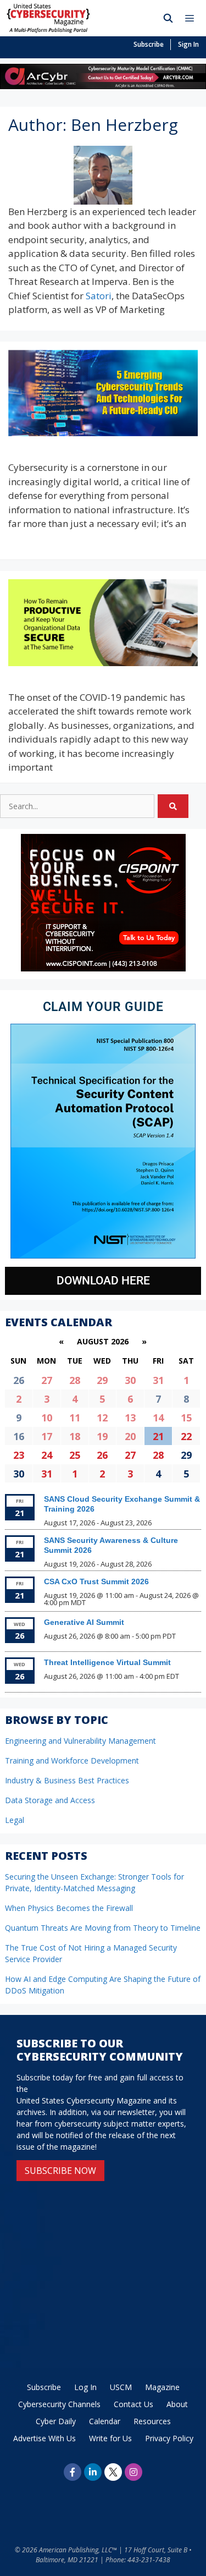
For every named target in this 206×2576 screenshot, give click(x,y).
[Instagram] (133, 2472)
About (177, 2404)
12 (102, 1418)
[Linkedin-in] (93, 2472)
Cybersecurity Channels (59, 2404)
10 (47, 1418)
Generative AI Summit (84, 1622)
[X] (113, 2472)
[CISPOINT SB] (103, 968)
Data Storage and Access (50, 1800)
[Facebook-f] (73, 2472)
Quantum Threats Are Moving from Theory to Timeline (103, 1928)
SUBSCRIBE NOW (60, 2171)
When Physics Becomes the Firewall (69, 1908)
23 (19, 1455)
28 (75, 1380)
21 (158, 1436)
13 (130, 1418)
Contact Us (133, 2404)
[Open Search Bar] (168, 18)
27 (47, 1380)
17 (47, 1436)
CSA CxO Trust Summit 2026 (96, 1581)
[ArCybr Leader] (103, 86)
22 (186, 1436)
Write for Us (110, 2438)
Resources (152, 2421)
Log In (85, 2387)
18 (75, 1436)
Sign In (188, 44)
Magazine (162, 2387)
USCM (121, 2387)
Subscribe (149, 44)
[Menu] (192, 18)
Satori (99, 296)
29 (102, 1380)
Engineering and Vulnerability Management (80, 1741)
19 (102, 1436)
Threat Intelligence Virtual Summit (107, 1662)
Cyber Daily (56, 2421)
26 (102, 1455)
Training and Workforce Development (72, 1761)
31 (158, 1380)
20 (130, 1436)
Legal (15, 1820)
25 (75, 1455)
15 (186, 1418)
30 (130, 1380)
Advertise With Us (44, 2438)
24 (47, 1455)
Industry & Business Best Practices (67, 1780)
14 (158, 1418)
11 (75, 1418)
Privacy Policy (169, 2438)
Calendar (105, 2421)
